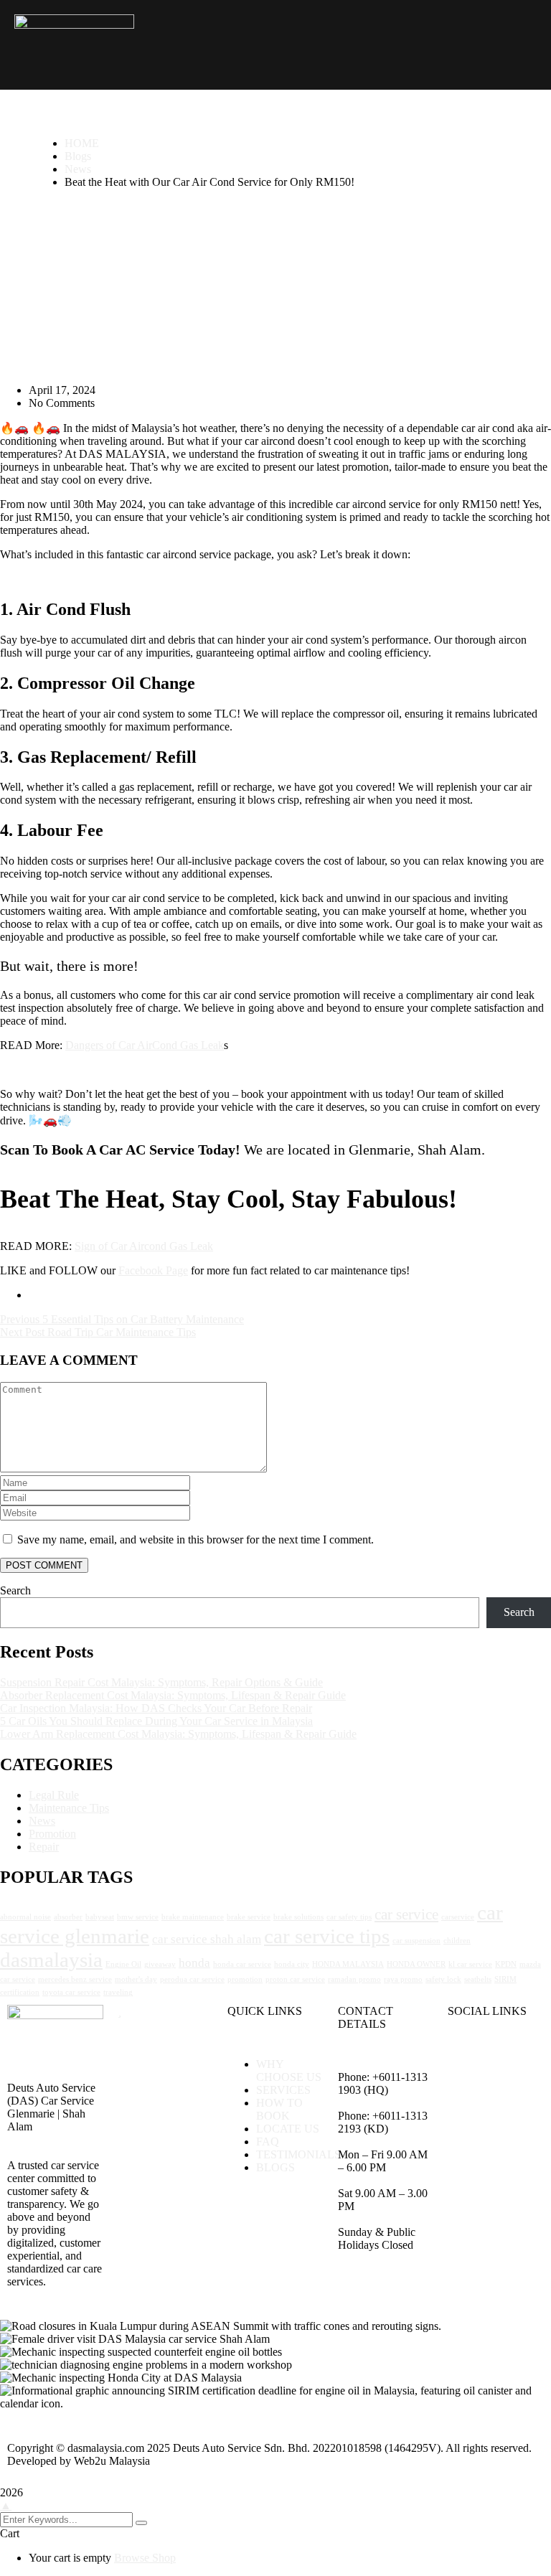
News (78, 169)
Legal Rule (54, 1795)
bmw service (138, 1917)
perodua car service (192, 1979)
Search (15, 1590)
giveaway (160, 1964)
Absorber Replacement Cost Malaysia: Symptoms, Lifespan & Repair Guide (173, 1695)
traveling (118, 1992)
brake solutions (298, 1917)
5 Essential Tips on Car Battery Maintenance (143, 1319)
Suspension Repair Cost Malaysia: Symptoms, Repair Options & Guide (161, 1682)
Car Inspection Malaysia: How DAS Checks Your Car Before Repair (156, 1708)
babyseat (100, 1917)
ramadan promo (354, 1979)
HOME (82, 143)
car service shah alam (207, 1939)
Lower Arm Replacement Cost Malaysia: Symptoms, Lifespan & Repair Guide (178, 1734)
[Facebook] (466, 2064)
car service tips (327, 1936)
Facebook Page (153, 1270)
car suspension (416, 1941)
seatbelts (478, 1979)
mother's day (136, 1979)
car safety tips (349, 1917)
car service (406, 1914)
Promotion (52, 1834)
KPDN (506, 1964)
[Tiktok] (504, 2103)
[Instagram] (504, 2064)
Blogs (78, 156)
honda (194, 1963)
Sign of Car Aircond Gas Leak (144, 1246)
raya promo (403, 1979)
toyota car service (71, 1992)
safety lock (443, 1979)
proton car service (295, 1979)
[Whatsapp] (466, 2103)
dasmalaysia (51, 1960)
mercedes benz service (75, 1979)
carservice (458, 1917)
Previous (21, 1319)
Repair (44, 1847)
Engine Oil (123, 1964)
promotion (245, 1979)
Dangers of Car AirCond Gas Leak (145, 1045)
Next (13, 1332)
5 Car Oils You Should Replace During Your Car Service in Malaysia (156, 1721)
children (457, 1941)
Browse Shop (145, 2558)
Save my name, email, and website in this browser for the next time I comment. (196, 1540)
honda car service (242, 1964)
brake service (249, 1917)
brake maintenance (193, 1917)
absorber (68, 1917)
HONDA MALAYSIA (348, 1964)
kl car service (470, 1964)
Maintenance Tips (69, 1808)
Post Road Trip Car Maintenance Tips (110, 1332)
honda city (292, 1964)
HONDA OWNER (416, 1964)
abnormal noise (25, 1917)
